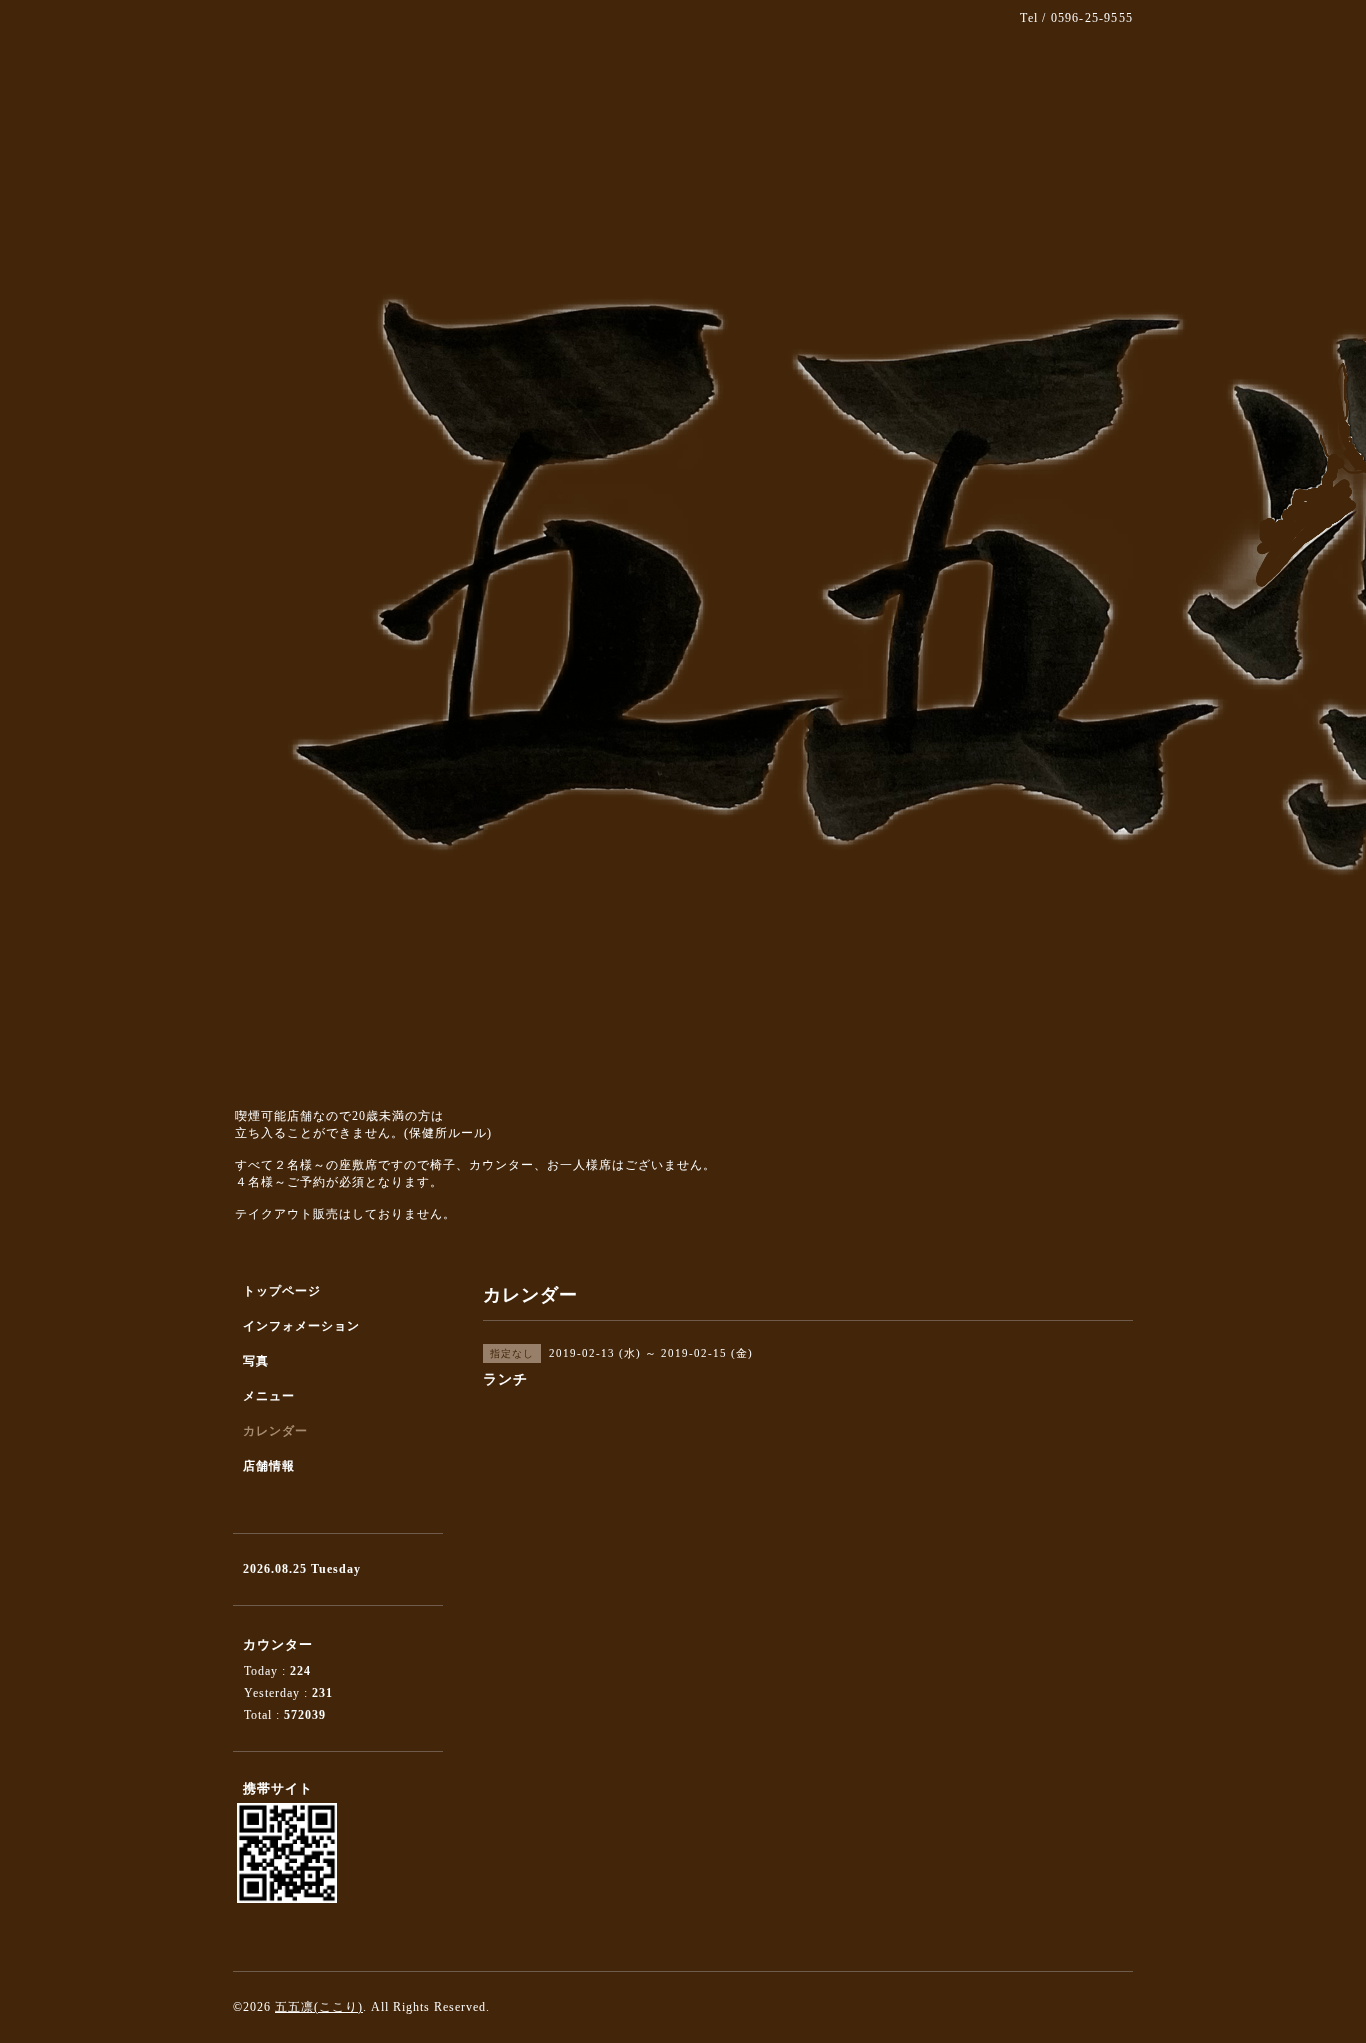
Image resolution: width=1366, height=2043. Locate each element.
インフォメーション (301, 1326)
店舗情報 (269, 1466)
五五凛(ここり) (319, 2007)
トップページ (282, 1291)
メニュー (269, 1396)
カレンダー (275, 1431)
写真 (256, 1361)
